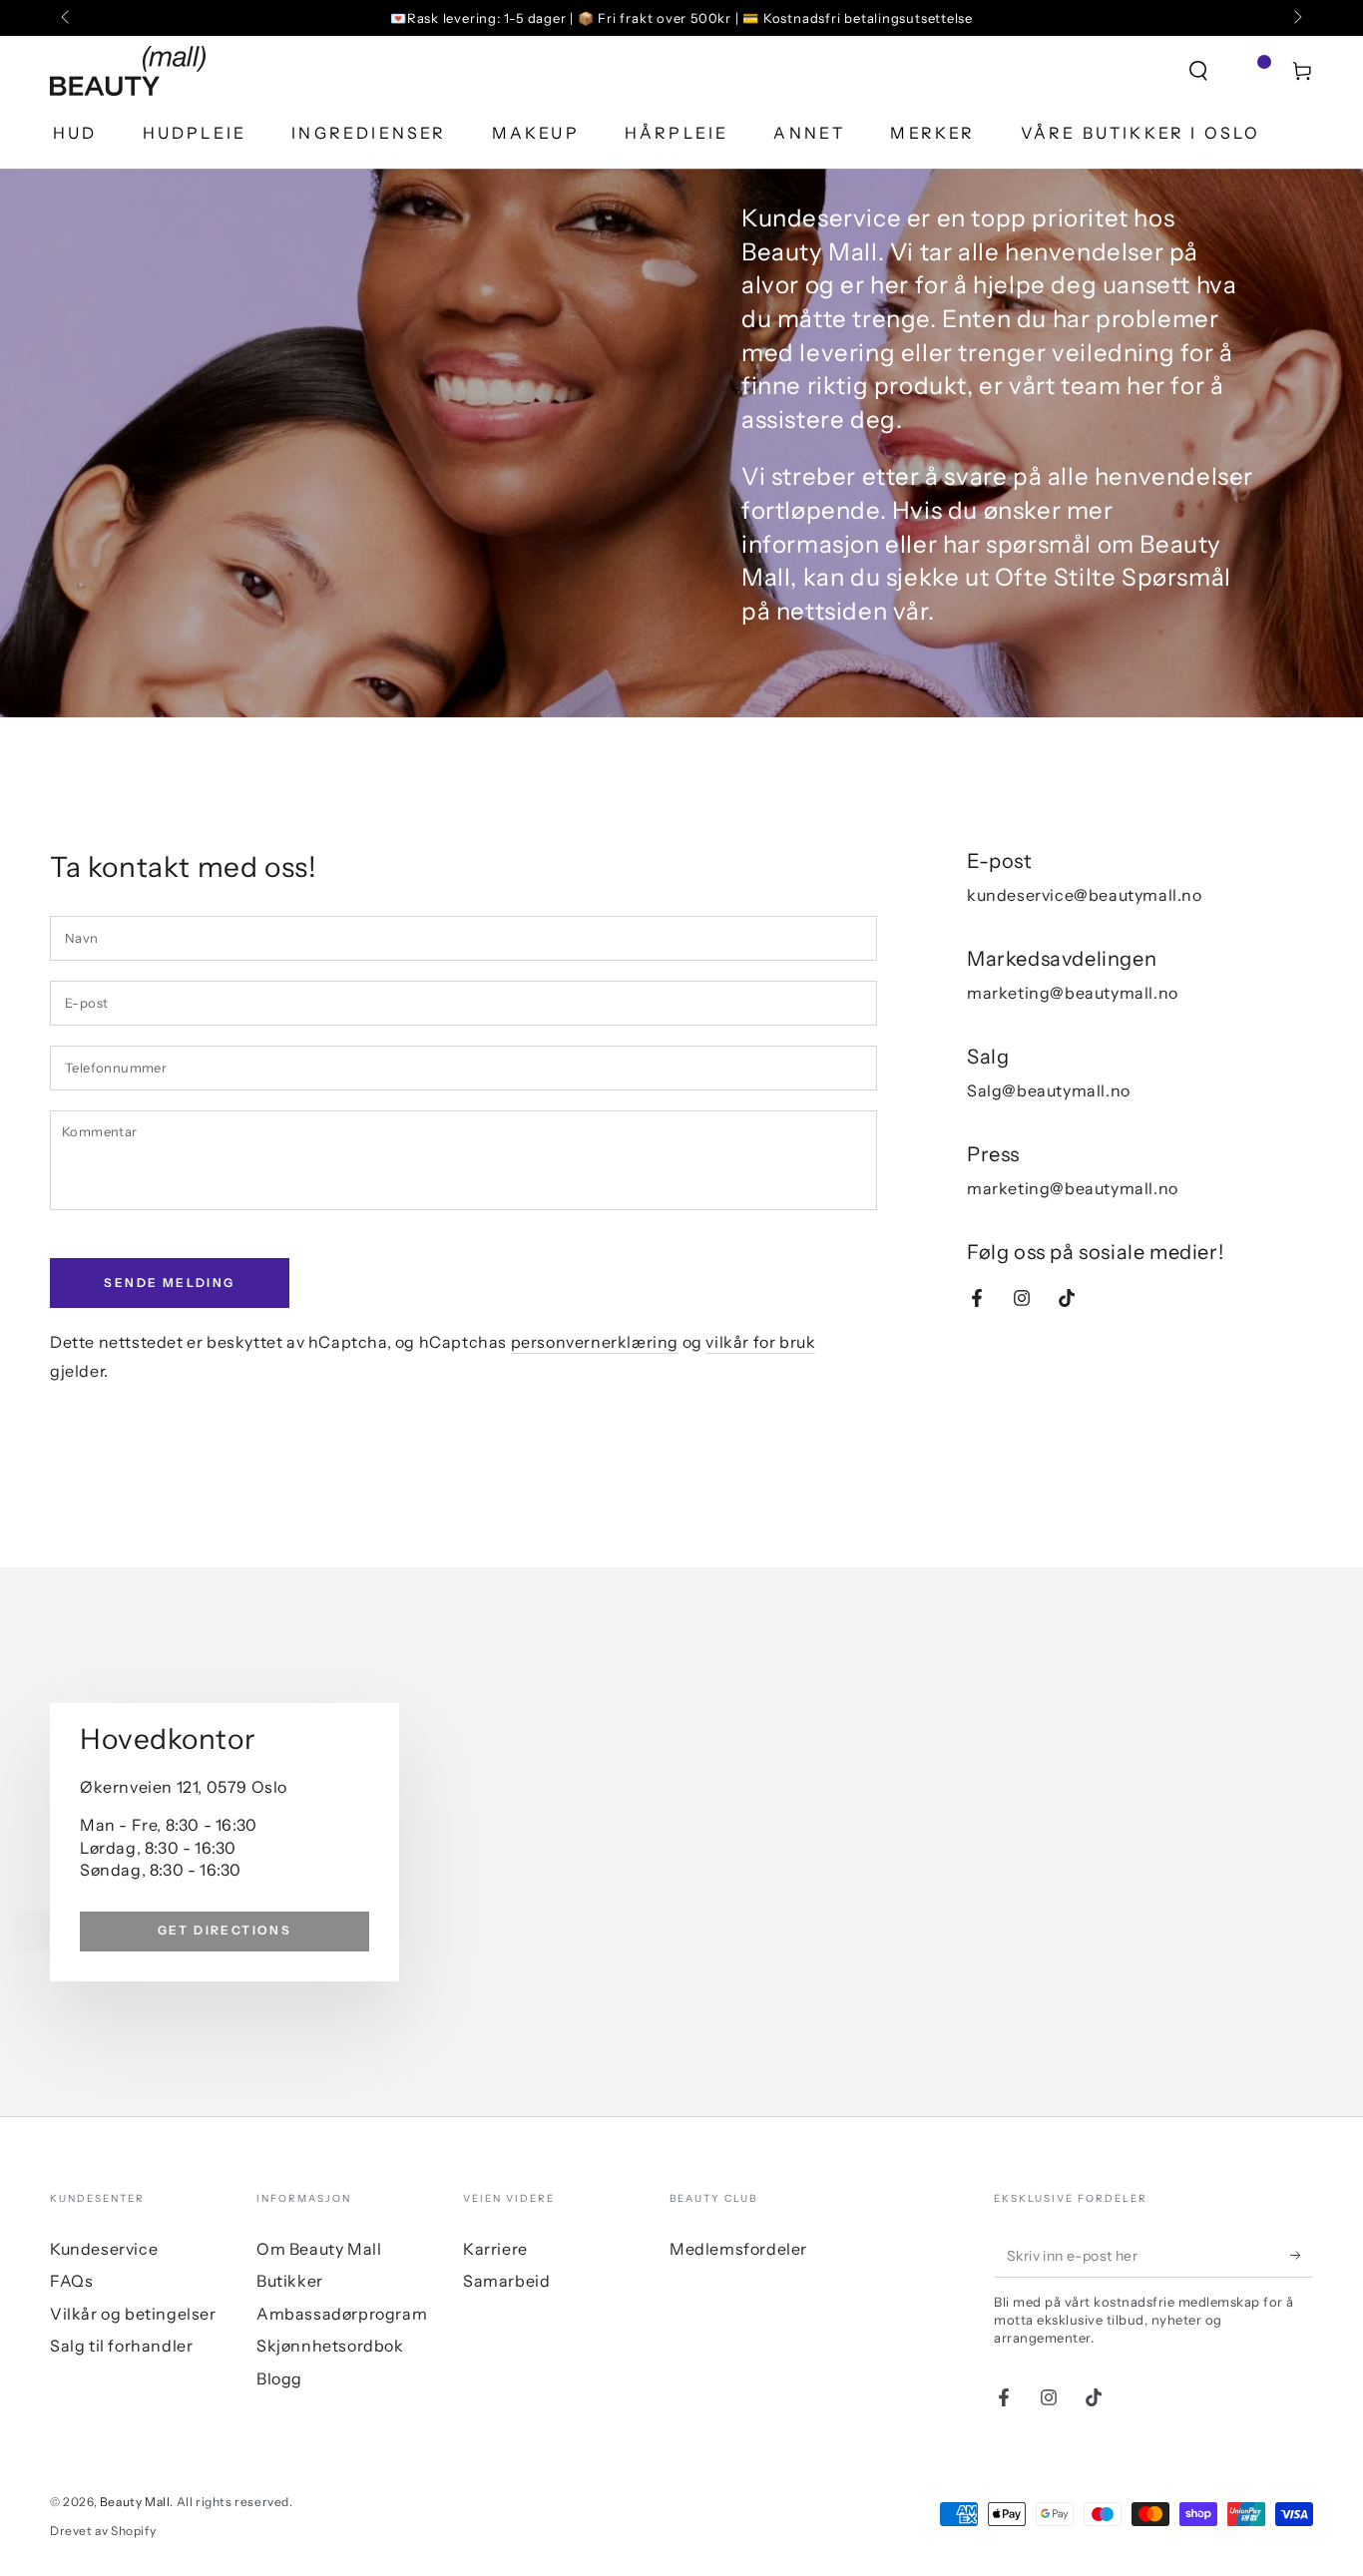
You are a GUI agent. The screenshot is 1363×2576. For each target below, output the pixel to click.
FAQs (71, 2281)
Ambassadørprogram (342, 2314)
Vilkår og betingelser (133, 2314)
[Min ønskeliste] (1250, 71)
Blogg (279, 2378)
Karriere (495, 2249)
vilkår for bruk (760, 1342)
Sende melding (169, 1283)
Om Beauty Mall (319, 2249)
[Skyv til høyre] (1296, 18)
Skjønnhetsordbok (330, 2346)
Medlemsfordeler (738, 2249)
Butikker (290, 2281)
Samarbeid (506, 2281)
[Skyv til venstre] (67, 18)
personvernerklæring (595, 1342)
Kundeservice (104, 2249)
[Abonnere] (1302, 2255)
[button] (1198, 71)
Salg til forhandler (121, 2346)
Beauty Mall (135, 2502)
